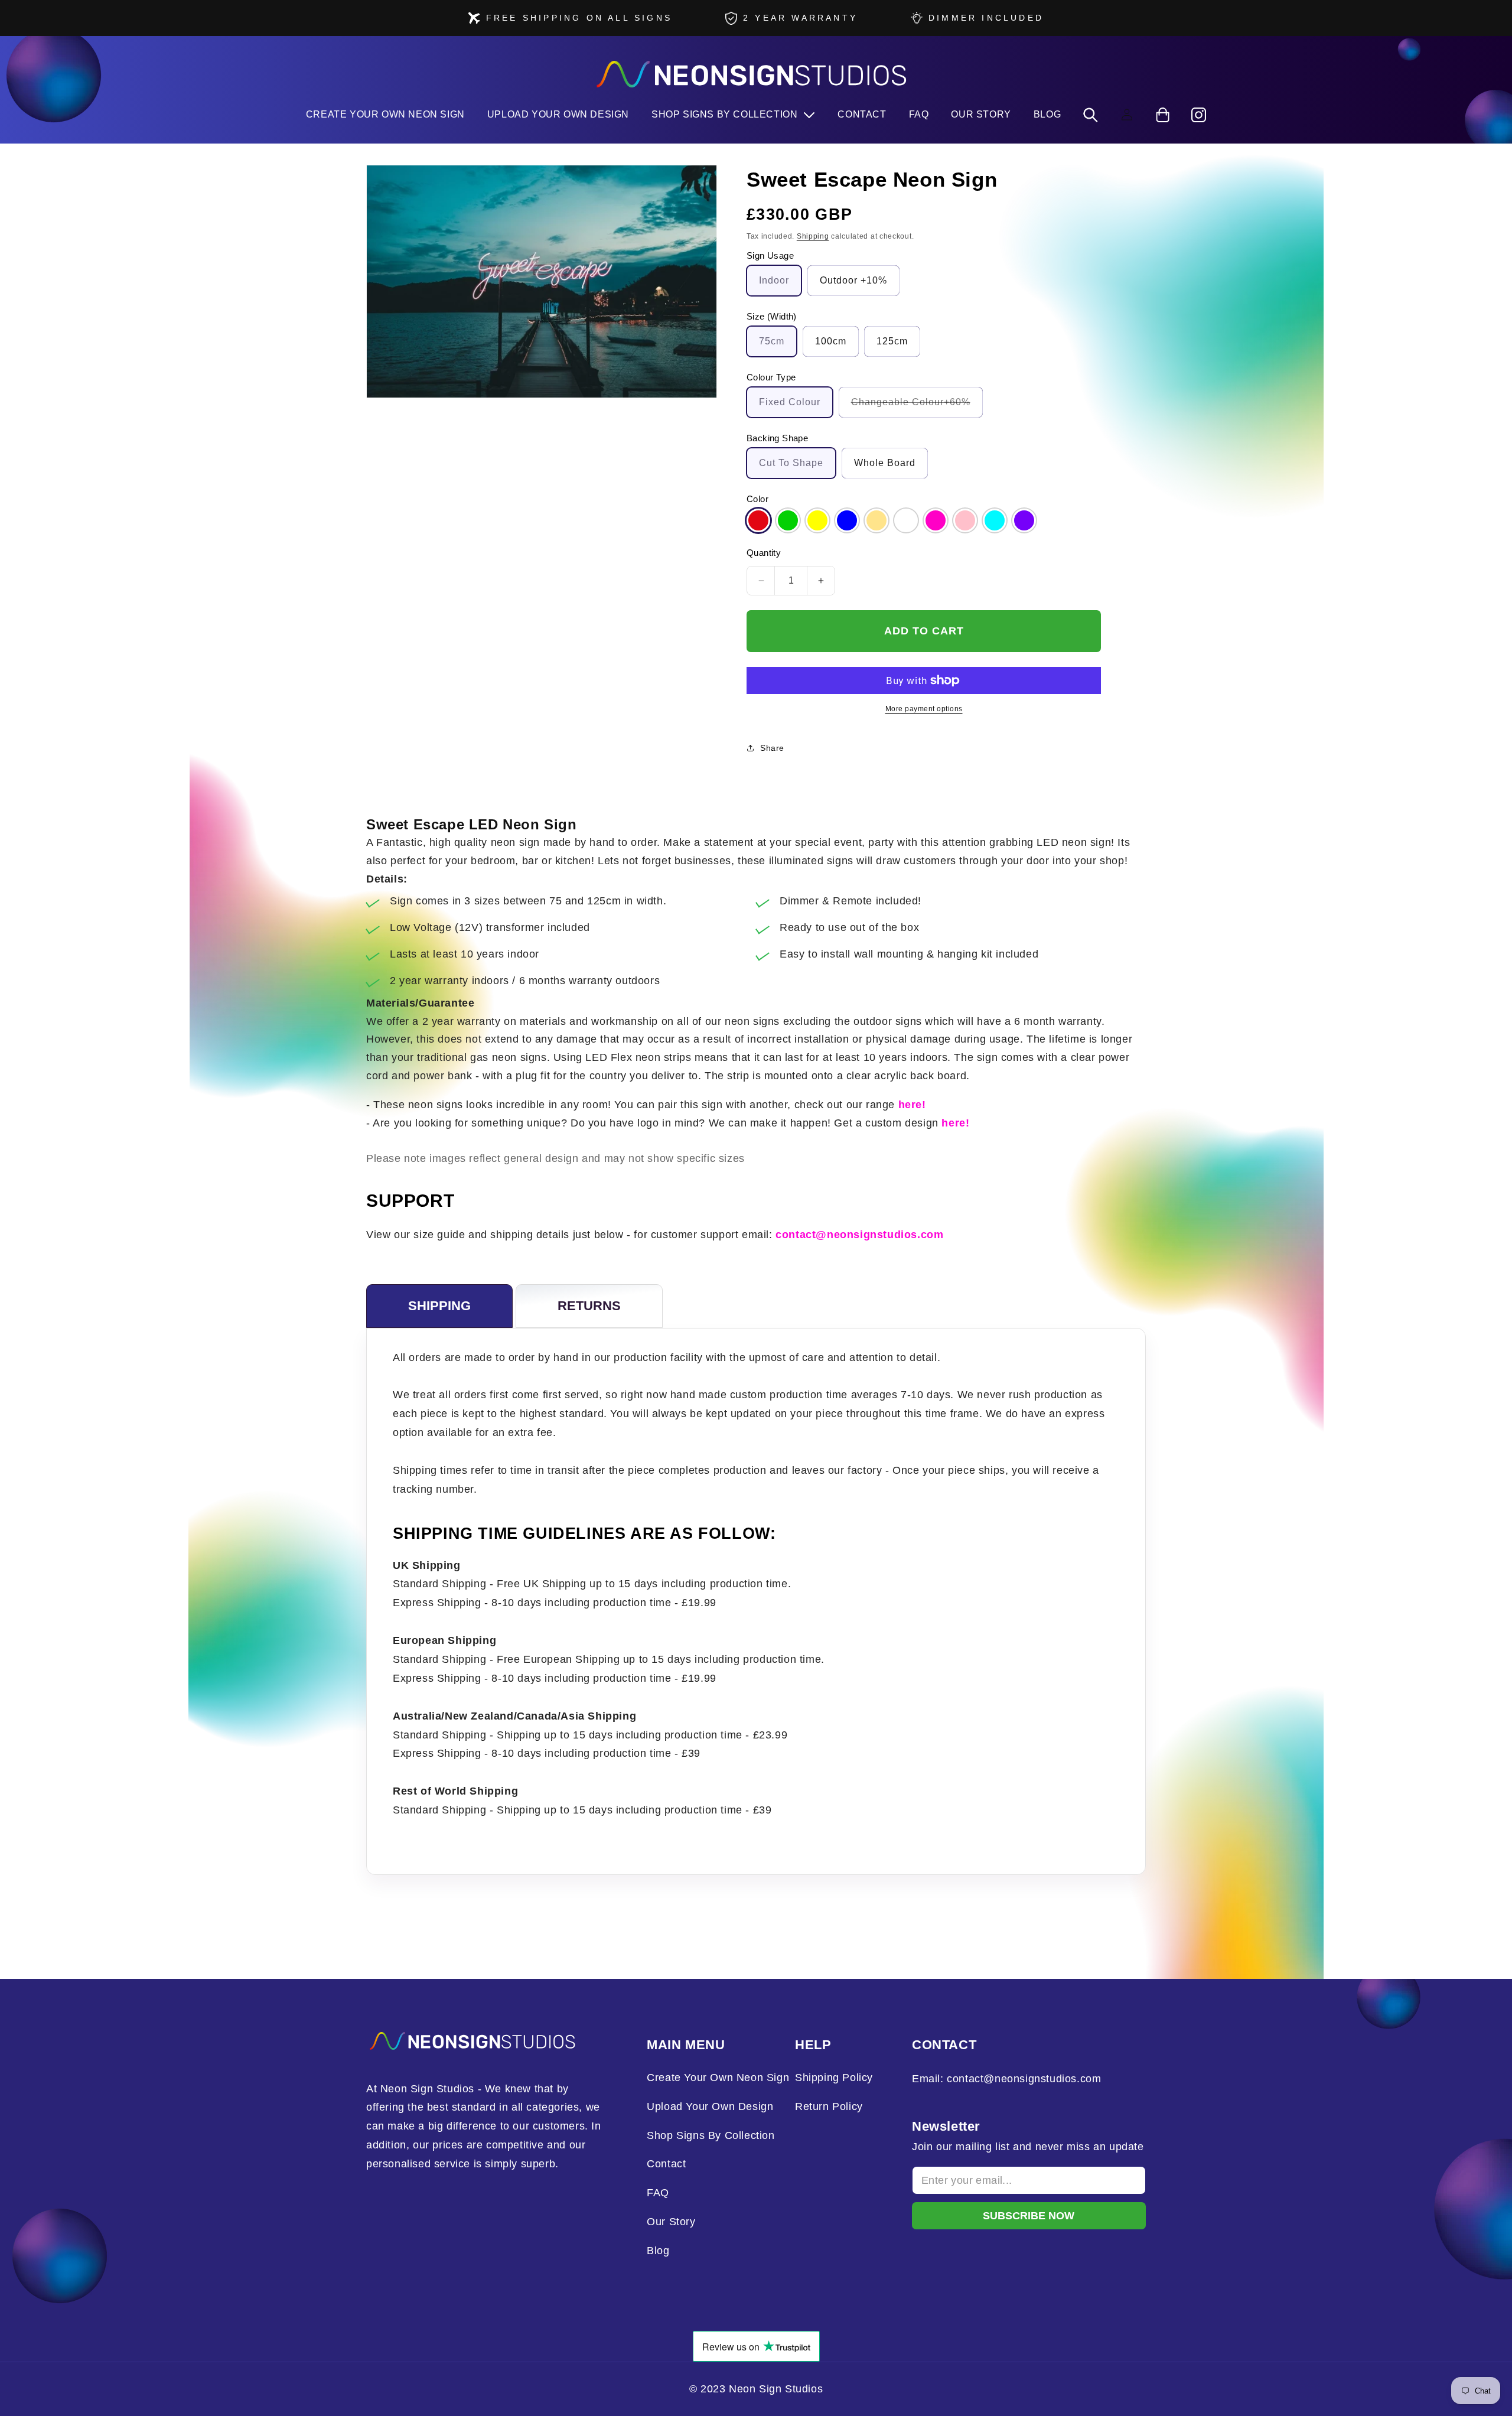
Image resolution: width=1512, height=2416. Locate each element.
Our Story (671, 2222)
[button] (733, 115)
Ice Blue (995, 520)
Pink (965, 520)
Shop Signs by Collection (711, 2135)
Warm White (876, 520)
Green (788, 520)
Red (758, 520)
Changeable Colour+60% (917, 407)
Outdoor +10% (853, 280)
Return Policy (829, 2106)
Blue (847, 520)
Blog (658, 2251)
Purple (1024, 520)
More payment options (924, 709)
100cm (831, 341)
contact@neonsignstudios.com (859, 1235)
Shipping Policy (834, 2078)
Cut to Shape (791, 463)
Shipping (813, 236)
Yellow (817, 520)
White (906, 520)
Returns (589, 1306)
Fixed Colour (790, 402)
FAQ (658, 2193)
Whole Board (885, 463)
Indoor (774, 280)
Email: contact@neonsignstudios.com (1006, 2079)
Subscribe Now (1029, 2216)
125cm (892, 341)
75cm (772, 341)
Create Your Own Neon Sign (718, 2078)
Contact (666, 2164)
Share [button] (772, 748)
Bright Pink (936, 520)
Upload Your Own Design (710, 2106)
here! (912, 1105)
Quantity (764, 553)
